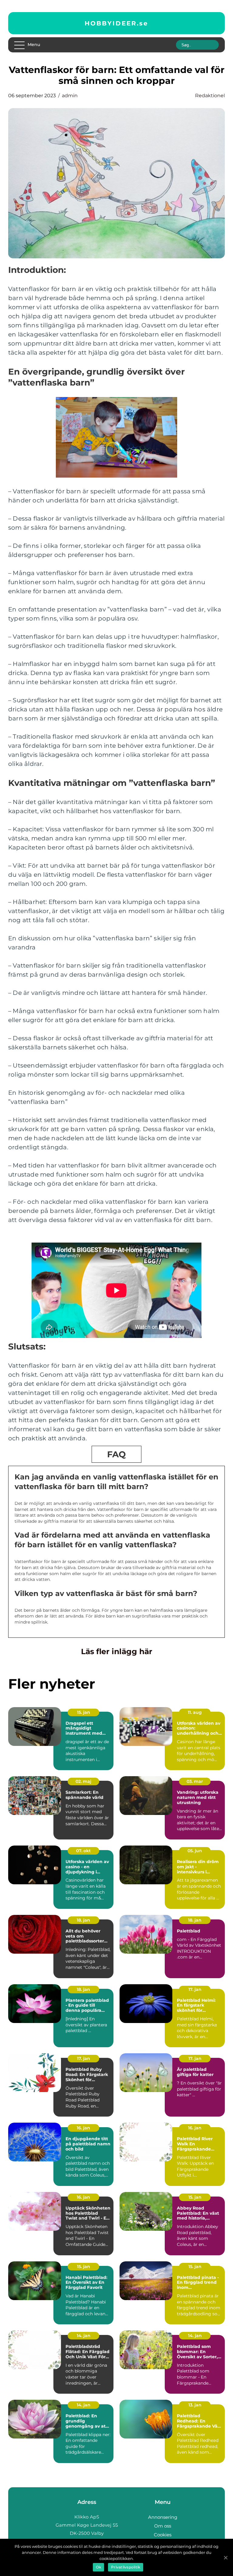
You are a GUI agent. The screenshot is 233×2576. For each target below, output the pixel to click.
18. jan (83, 1920)
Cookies (163, 2535)
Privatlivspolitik (126, 2567)
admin (70, 96)
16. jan (83, 2128)
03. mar (195, 1781)
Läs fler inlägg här (117, 1651)
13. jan (195, 2405)
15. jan (84, 1712)
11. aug (195, 1712)
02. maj (83, 1781)
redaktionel (210, 96)
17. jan (195, 1989)
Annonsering (163, 2517)
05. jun (195, 1851)
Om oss (163, 2526)
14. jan (84, 2336)
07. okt (83, 1851)
